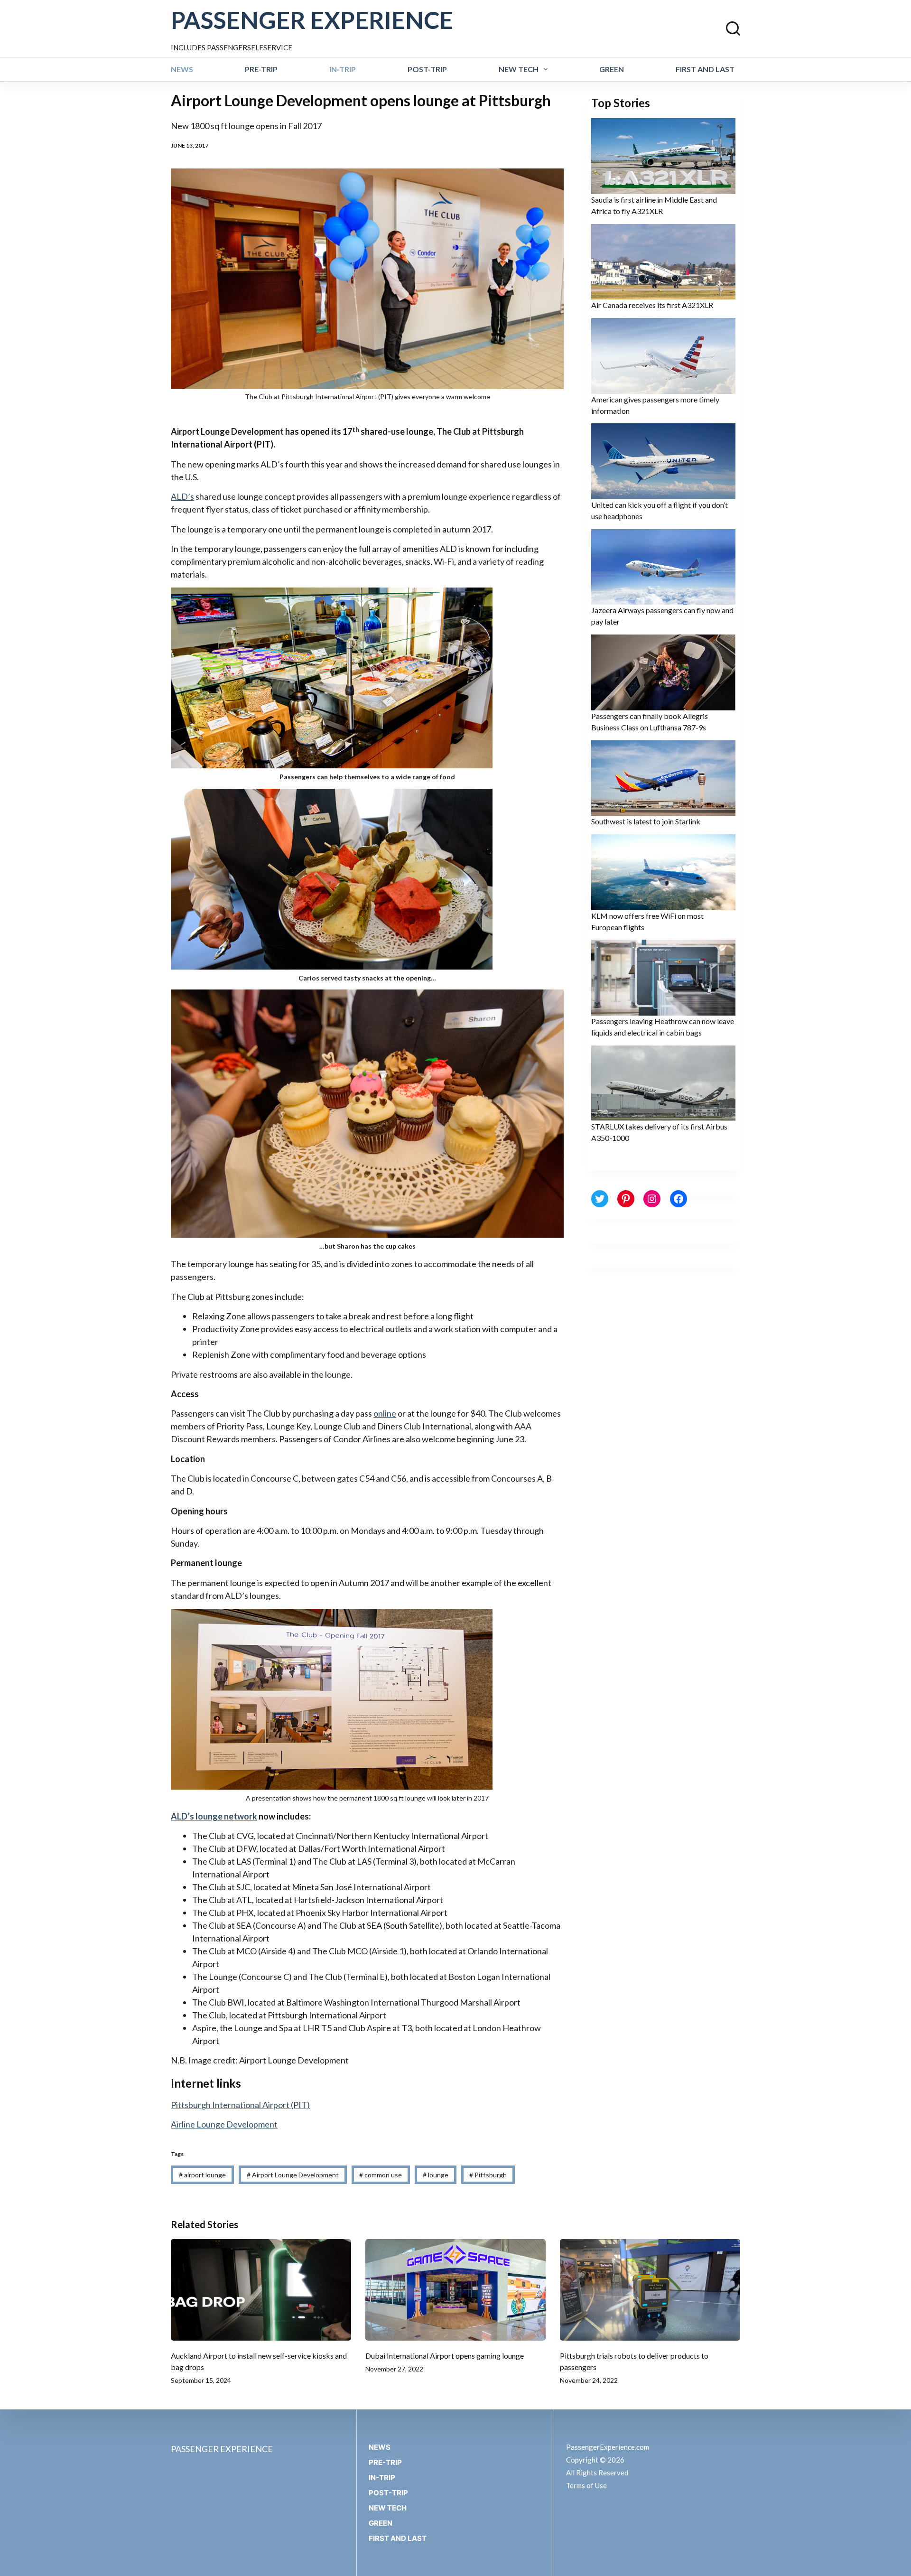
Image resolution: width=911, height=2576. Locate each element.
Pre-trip (261, 69)
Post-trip (427, 69)
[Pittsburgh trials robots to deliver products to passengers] (650, 2290)
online (385, 1413)
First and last (705, 69)
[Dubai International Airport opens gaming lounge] (455, 2290)
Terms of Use (586, 2485)
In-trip (343, 69)
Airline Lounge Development (224, 2124)
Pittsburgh (488, 2175)
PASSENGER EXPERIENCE (312, 20)
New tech (519, 69)
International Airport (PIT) (240, 2105)
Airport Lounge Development (293, 2175)
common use (381, 2175)
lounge (436, 2175)
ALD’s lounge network (214, 1816)
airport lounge (202, 2175)
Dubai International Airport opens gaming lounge (445, 2356)
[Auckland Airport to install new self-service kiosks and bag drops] (261, 2290)
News (182, 69)
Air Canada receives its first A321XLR (652, 305)
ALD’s (182, 496)
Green (612, 69)
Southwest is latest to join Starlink (646, 821)
